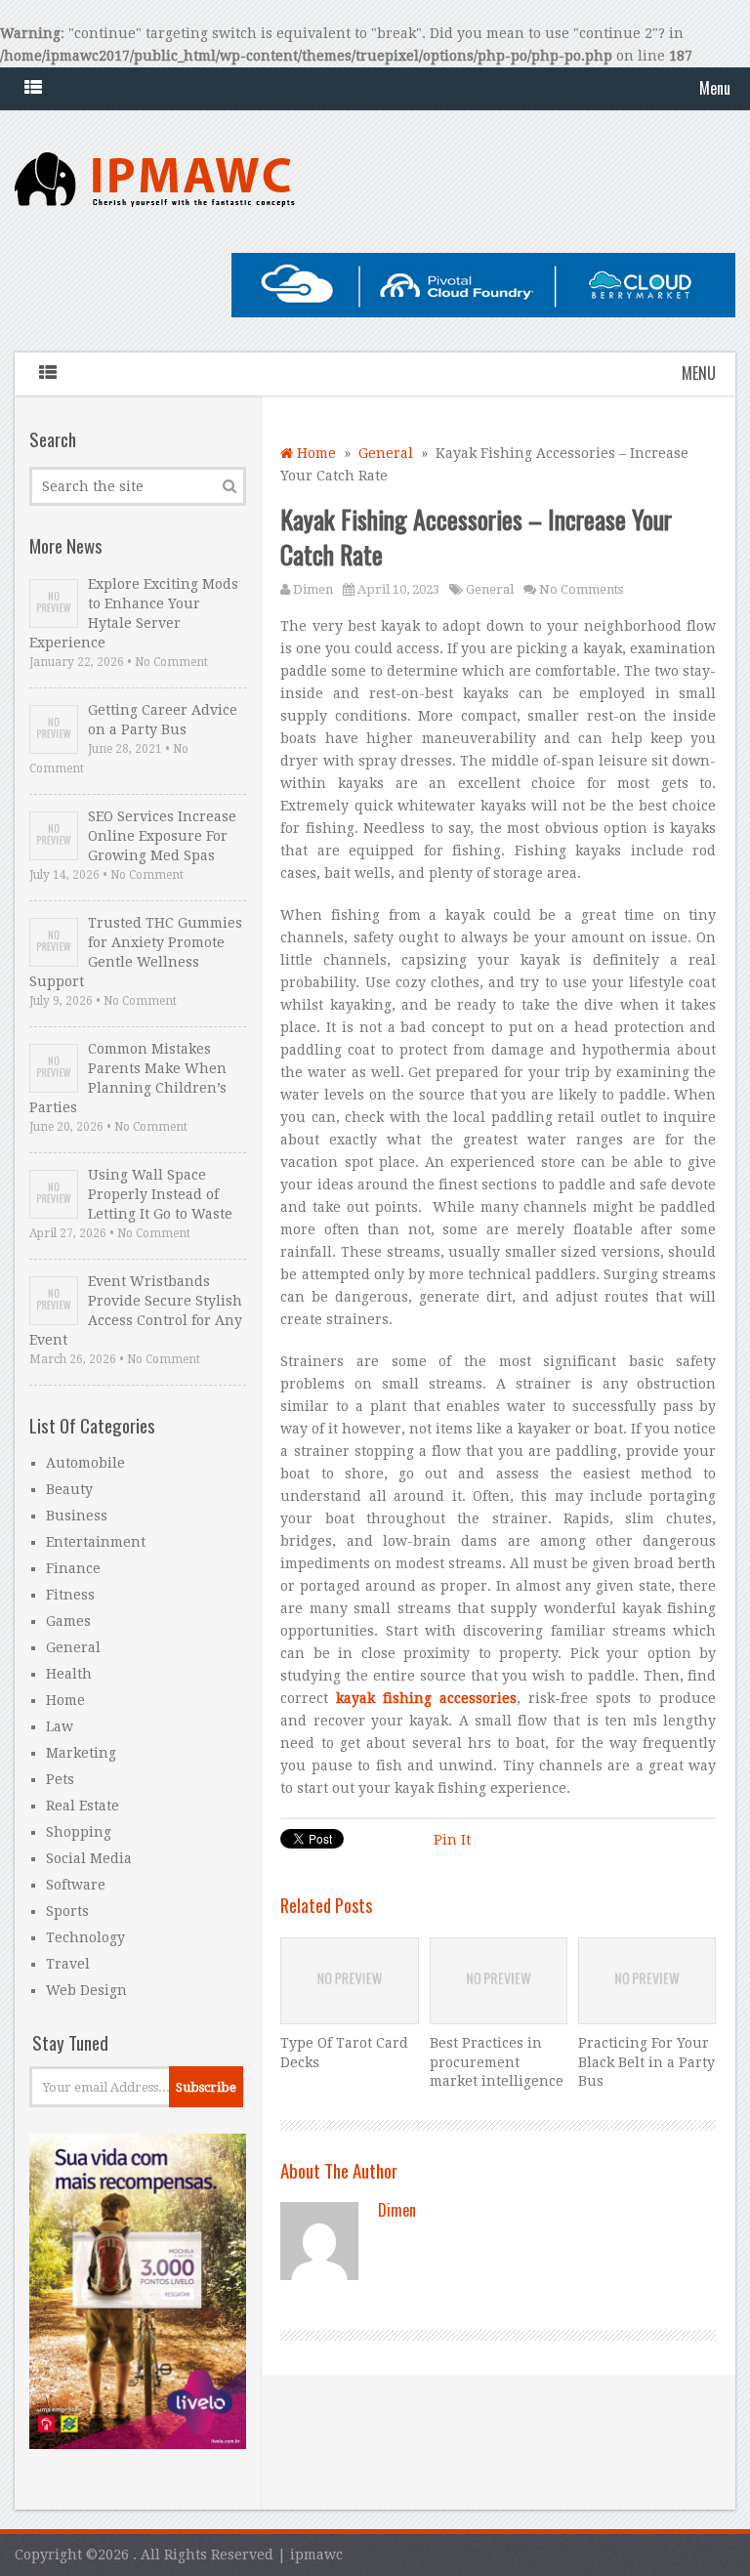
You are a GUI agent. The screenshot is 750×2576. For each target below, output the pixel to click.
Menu (715, 88)
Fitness (70, 1595)
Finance (73, 1568)
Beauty (69, 1489)
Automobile (85, 1463)
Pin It (452, 1840)
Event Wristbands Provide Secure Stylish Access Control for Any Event (136, 1310)
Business (77, 1516)
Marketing (81, 1753)
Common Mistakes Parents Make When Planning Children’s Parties (128, 1078)
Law (60, 1726)
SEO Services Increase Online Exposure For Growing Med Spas (162, 836)
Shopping (79, 1832)
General (386, 453)
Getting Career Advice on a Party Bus (163, 720)
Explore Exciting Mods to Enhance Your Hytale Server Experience (134, 613)
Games (68, 1621)
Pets (60, 1779)
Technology (85, 1937)
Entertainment (96, 1542)
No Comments (581, 589)
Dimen (313, 589)
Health (69, 1674)
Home (314, 453)
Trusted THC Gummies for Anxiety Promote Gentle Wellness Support (136, 952)
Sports (67, 1911)
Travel (68, 1964)
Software (76, 1885)
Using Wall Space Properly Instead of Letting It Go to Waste (160, 1194)
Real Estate (83, 1806)
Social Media (89, 1858)
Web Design (86, 1990)
